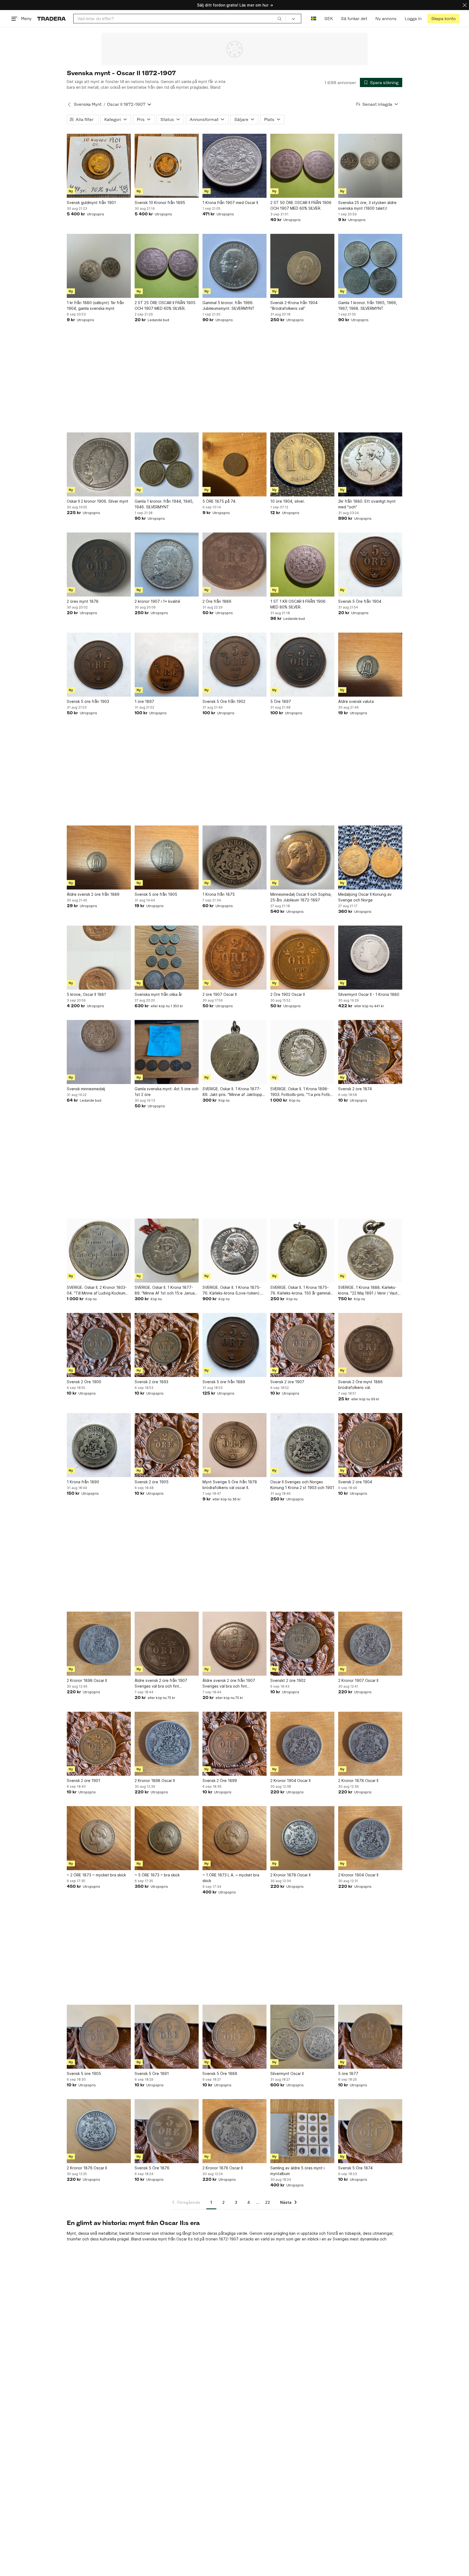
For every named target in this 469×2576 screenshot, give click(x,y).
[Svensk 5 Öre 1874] (370, 2131)
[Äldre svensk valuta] (370, 665)
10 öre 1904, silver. (288, 501)
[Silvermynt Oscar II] (302, 2037)
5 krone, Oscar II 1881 (86, 994)
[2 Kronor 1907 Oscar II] (370, 1644)
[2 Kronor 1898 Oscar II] (99, 1644)
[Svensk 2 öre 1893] (167, 1345)
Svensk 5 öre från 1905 (156, 894)
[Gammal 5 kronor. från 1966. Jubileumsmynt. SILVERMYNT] (234, 266)
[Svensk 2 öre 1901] (99, 1744)
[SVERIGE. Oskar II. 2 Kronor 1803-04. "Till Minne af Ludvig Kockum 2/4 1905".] (99, 1251)
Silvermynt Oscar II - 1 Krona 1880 (369, 994)
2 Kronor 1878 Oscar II (358, 1780)
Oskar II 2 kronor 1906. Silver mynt (98, 501)
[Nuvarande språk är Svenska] (314, 19)
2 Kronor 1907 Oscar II (358, 1680)
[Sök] (280, 18)
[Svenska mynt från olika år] (167, 958)
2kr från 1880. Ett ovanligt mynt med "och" (367, 504)
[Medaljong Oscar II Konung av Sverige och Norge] (370, 857)
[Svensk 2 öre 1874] (370, 1052)
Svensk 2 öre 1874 (355, 1089)
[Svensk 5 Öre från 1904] (370, 565)
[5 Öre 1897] (302, 665)
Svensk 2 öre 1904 (355, 1482)
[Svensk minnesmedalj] (99, 1052)
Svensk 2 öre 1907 (287, 1382)
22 (268, 2202)
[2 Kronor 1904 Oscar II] (302, 1744)
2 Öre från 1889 (217, 601)
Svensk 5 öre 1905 (84, 2073)
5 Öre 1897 (281, 701)
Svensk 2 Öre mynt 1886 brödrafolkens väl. (360, 1385)
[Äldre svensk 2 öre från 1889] (99, 857)
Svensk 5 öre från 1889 (224, 1382)
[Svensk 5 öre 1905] (99, 2037)
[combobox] (180, 19)
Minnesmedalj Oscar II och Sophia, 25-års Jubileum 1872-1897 (301, 897)
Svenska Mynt (88, 104)
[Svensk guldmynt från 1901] (99, 166)
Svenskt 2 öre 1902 (288, 1680)
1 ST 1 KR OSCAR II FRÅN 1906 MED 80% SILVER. (298, 604)
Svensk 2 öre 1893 (151, 1382)
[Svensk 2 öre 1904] (370, 1445)
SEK (329, 19)
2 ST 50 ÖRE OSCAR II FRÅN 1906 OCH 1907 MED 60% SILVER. (301, 205)
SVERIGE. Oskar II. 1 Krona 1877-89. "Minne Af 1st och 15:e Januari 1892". (166, 1290)
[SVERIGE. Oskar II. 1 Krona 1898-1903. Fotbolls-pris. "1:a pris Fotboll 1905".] (302, 1052)
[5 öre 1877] (370, 2037)
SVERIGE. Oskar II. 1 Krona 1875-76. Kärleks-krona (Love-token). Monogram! (232, 1290)
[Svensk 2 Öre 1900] (99, 1345)
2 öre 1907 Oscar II (220, 994)
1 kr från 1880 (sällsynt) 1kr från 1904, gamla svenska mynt (95, 305)
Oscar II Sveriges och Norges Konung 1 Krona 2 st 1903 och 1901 (302, 1485)
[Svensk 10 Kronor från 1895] (167, 166)
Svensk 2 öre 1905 (152, 1482)
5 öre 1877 (348, 2073)
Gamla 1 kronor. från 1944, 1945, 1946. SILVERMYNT (164, 504)
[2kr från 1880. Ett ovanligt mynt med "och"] (370, 464)
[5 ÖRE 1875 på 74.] (234, 464)
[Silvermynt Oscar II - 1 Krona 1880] (370, 958)
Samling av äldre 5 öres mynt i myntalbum (297, 2171)
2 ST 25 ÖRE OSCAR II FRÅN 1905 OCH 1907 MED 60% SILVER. (165, 305)
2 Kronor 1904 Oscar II (290, 1780)
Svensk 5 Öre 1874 (355, 2168)
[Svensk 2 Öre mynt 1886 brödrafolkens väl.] (370, 1345)
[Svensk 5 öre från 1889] (234, 1345)
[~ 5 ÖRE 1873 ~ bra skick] (167, 1838)
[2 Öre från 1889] (234, 565)
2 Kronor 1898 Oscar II (87, 1680)
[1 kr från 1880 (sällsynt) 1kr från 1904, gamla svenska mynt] (99, 266)
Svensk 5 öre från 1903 (88, 701)
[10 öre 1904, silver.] (302, 464)
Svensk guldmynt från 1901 (91, 203)
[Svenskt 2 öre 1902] (302, 1644)
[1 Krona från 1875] (234, 857)
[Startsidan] (51, 19)
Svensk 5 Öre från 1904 (360, 601)
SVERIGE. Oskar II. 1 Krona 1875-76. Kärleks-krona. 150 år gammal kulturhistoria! (300, 1290)
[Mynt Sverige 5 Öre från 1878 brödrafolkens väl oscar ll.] (234, 1445)
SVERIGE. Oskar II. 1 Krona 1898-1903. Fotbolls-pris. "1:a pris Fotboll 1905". (302, 1092)
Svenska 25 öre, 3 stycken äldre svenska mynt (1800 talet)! (367, 205)
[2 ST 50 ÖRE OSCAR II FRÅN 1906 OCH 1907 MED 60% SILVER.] (302, 166)
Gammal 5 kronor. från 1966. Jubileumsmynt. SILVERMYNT (229, 305)
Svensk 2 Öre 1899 (220, 1780)
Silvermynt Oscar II (287, 2073)
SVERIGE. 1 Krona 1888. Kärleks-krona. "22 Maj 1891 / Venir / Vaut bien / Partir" (368, 1290)
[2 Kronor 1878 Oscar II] (370, 1744)
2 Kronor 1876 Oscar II (87, 2168)
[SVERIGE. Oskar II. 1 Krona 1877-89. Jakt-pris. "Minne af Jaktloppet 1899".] (234, 1052)
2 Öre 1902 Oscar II (288, 994)
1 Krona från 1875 (219, 894)
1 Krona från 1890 (83, 1482)
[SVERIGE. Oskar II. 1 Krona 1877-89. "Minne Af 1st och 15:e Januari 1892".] (167, 1251)
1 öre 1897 (144, 701)
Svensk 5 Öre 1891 (152, 2073)
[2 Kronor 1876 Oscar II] (99, 2131)
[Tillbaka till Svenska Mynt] (69, 104)
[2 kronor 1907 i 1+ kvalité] (167, 565)
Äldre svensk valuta (356, 701)
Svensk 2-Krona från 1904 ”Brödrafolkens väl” (294, 305)
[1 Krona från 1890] (99, 1445)
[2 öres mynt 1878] (99, 565)
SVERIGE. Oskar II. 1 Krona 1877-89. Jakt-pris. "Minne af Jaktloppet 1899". (234, 1092)
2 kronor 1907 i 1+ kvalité (157, 601)
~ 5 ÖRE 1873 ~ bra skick (157, 1875)
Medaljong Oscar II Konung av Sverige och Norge (365, 897)
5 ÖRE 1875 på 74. (219, 501)
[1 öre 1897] (167, 665)
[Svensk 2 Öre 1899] (234, 1744)
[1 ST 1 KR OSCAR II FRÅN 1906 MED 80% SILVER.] (302, 565)
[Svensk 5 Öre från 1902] (234, 665)
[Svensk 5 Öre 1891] (167, 2037)
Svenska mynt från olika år (158, 994)
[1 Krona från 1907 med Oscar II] (234, 166)
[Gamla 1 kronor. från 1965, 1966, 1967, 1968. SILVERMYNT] (370, 266)
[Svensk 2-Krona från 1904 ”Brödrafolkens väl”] (302, 266)
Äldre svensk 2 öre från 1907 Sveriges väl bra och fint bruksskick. (161, 1684)
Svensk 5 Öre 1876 (152, 2168)
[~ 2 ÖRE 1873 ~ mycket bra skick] (99, 1838)
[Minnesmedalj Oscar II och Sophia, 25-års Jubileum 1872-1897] (302, 857)
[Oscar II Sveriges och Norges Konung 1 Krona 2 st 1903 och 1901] (302, 1445)
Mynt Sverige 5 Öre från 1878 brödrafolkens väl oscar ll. (230, 1485)
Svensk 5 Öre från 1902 (224, 701)
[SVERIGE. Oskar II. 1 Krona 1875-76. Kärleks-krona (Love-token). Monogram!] (234, 1251)
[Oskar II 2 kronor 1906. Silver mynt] (99, 464)
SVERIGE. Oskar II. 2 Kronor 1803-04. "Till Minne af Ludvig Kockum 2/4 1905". (97, 1290)
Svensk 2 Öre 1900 (84, 1382)
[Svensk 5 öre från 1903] (99, 665)
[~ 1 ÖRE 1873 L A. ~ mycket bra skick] (234, 1838)
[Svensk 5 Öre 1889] (234, 2037)
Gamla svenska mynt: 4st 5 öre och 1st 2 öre (167, 1092)
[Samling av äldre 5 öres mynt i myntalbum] (302, 2131)
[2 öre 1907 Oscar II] (234, 958)
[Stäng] (465, 5)
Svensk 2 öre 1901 (83, 1780)
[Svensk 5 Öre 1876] (167, 2131)
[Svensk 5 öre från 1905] (167, 857)
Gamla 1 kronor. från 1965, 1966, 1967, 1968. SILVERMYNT (368, 305)
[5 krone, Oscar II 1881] (99, 958)
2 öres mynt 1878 (83, 601)
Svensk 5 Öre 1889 (220, 2073)
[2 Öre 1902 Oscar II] (302, 958)
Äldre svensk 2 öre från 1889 (93, 894)
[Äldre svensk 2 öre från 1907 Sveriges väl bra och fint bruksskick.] (167, 1644)
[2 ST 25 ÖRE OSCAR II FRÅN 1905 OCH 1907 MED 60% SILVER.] (167, 266)
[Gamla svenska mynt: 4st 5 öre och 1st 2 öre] (167, 1052)
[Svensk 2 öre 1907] (302, 1345)
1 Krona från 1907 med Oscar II (230, 203)
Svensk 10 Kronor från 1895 (160, 203)
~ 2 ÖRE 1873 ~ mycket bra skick (96, 1875)
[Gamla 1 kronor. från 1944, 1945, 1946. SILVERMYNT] (167, 464)
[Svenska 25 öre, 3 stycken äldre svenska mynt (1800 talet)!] (370, 166)
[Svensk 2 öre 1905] (167, 1445)
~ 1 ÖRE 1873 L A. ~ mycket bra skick (231, 1878)
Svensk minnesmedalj (86, 1089)
